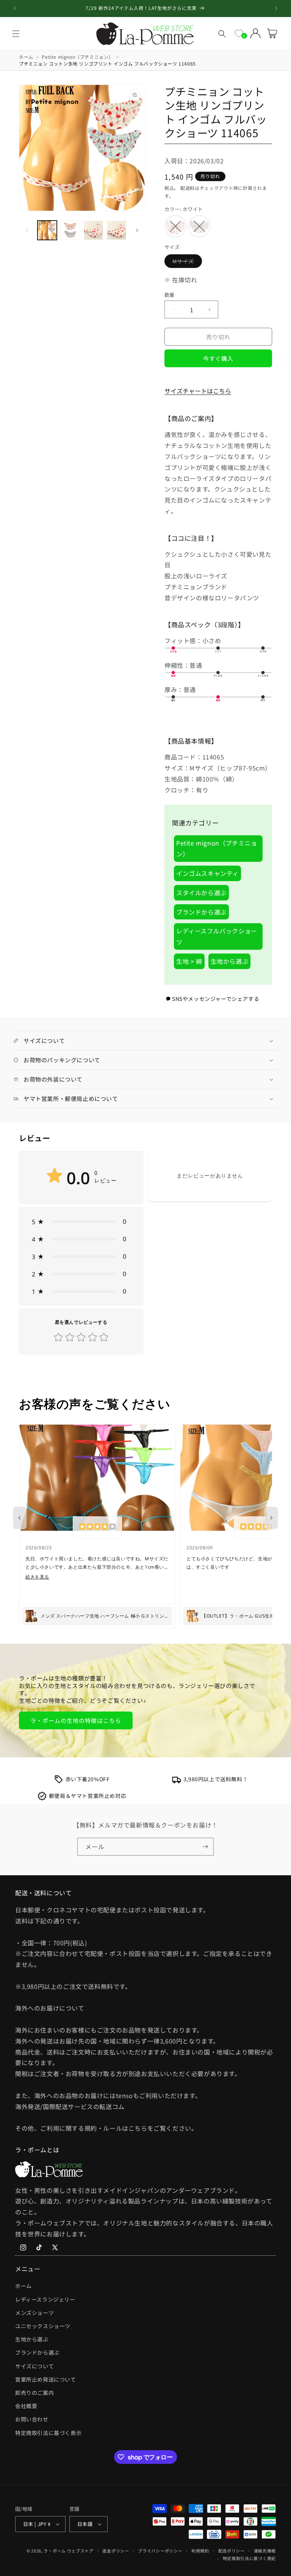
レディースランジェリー (45, 2299)
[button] (16, 34)
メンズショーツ (34, 2313)
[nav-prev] (20, 1518)
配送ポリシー (232, 2551)
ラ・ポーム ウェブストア (68, 2551)
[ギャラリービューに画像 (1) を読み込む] (47, 230)
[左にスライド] (27, 230)
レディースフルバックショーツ (217, 936)
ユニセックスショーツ (43, 2326)
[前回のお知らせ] (15, 8)
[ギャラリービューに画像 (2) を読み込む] (70, 230)
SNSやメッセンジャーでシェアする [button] (216, 999)
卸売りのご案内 (34, 2393)
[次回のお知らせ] (276, 8)
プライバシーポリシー (160, 2551)
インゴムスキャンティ (207, 873)
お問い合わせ (32, 2419)
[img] (97, 1527)
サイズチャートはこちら (198, 391)
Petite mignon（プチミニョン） (217, 848)
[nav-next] (271, 1518)
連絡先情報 (265, 2551)
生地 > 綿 (189, 961)
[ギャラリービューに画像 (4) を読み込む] (117, 230)
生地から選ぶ (230, 961)
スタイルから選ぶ (201, 893)
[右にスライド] (137, 230)
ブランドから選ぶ (201, 912)
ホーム (23, 2286)
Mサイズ (186, 262)
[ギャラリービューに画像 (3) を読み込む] (93, 230)
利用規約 (200, 2551)
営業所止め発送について (46, 2379)
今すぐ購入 (218, 358)
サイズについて (34, 2366)
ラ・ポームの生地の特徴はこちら (76, 1720)
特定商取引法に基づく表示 (48, 2433)
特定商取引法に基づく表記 (249, 2558)
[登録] (205, 1847)
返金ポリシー (116, 2551)
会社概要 (26, 2406)
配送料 (188, 188)
